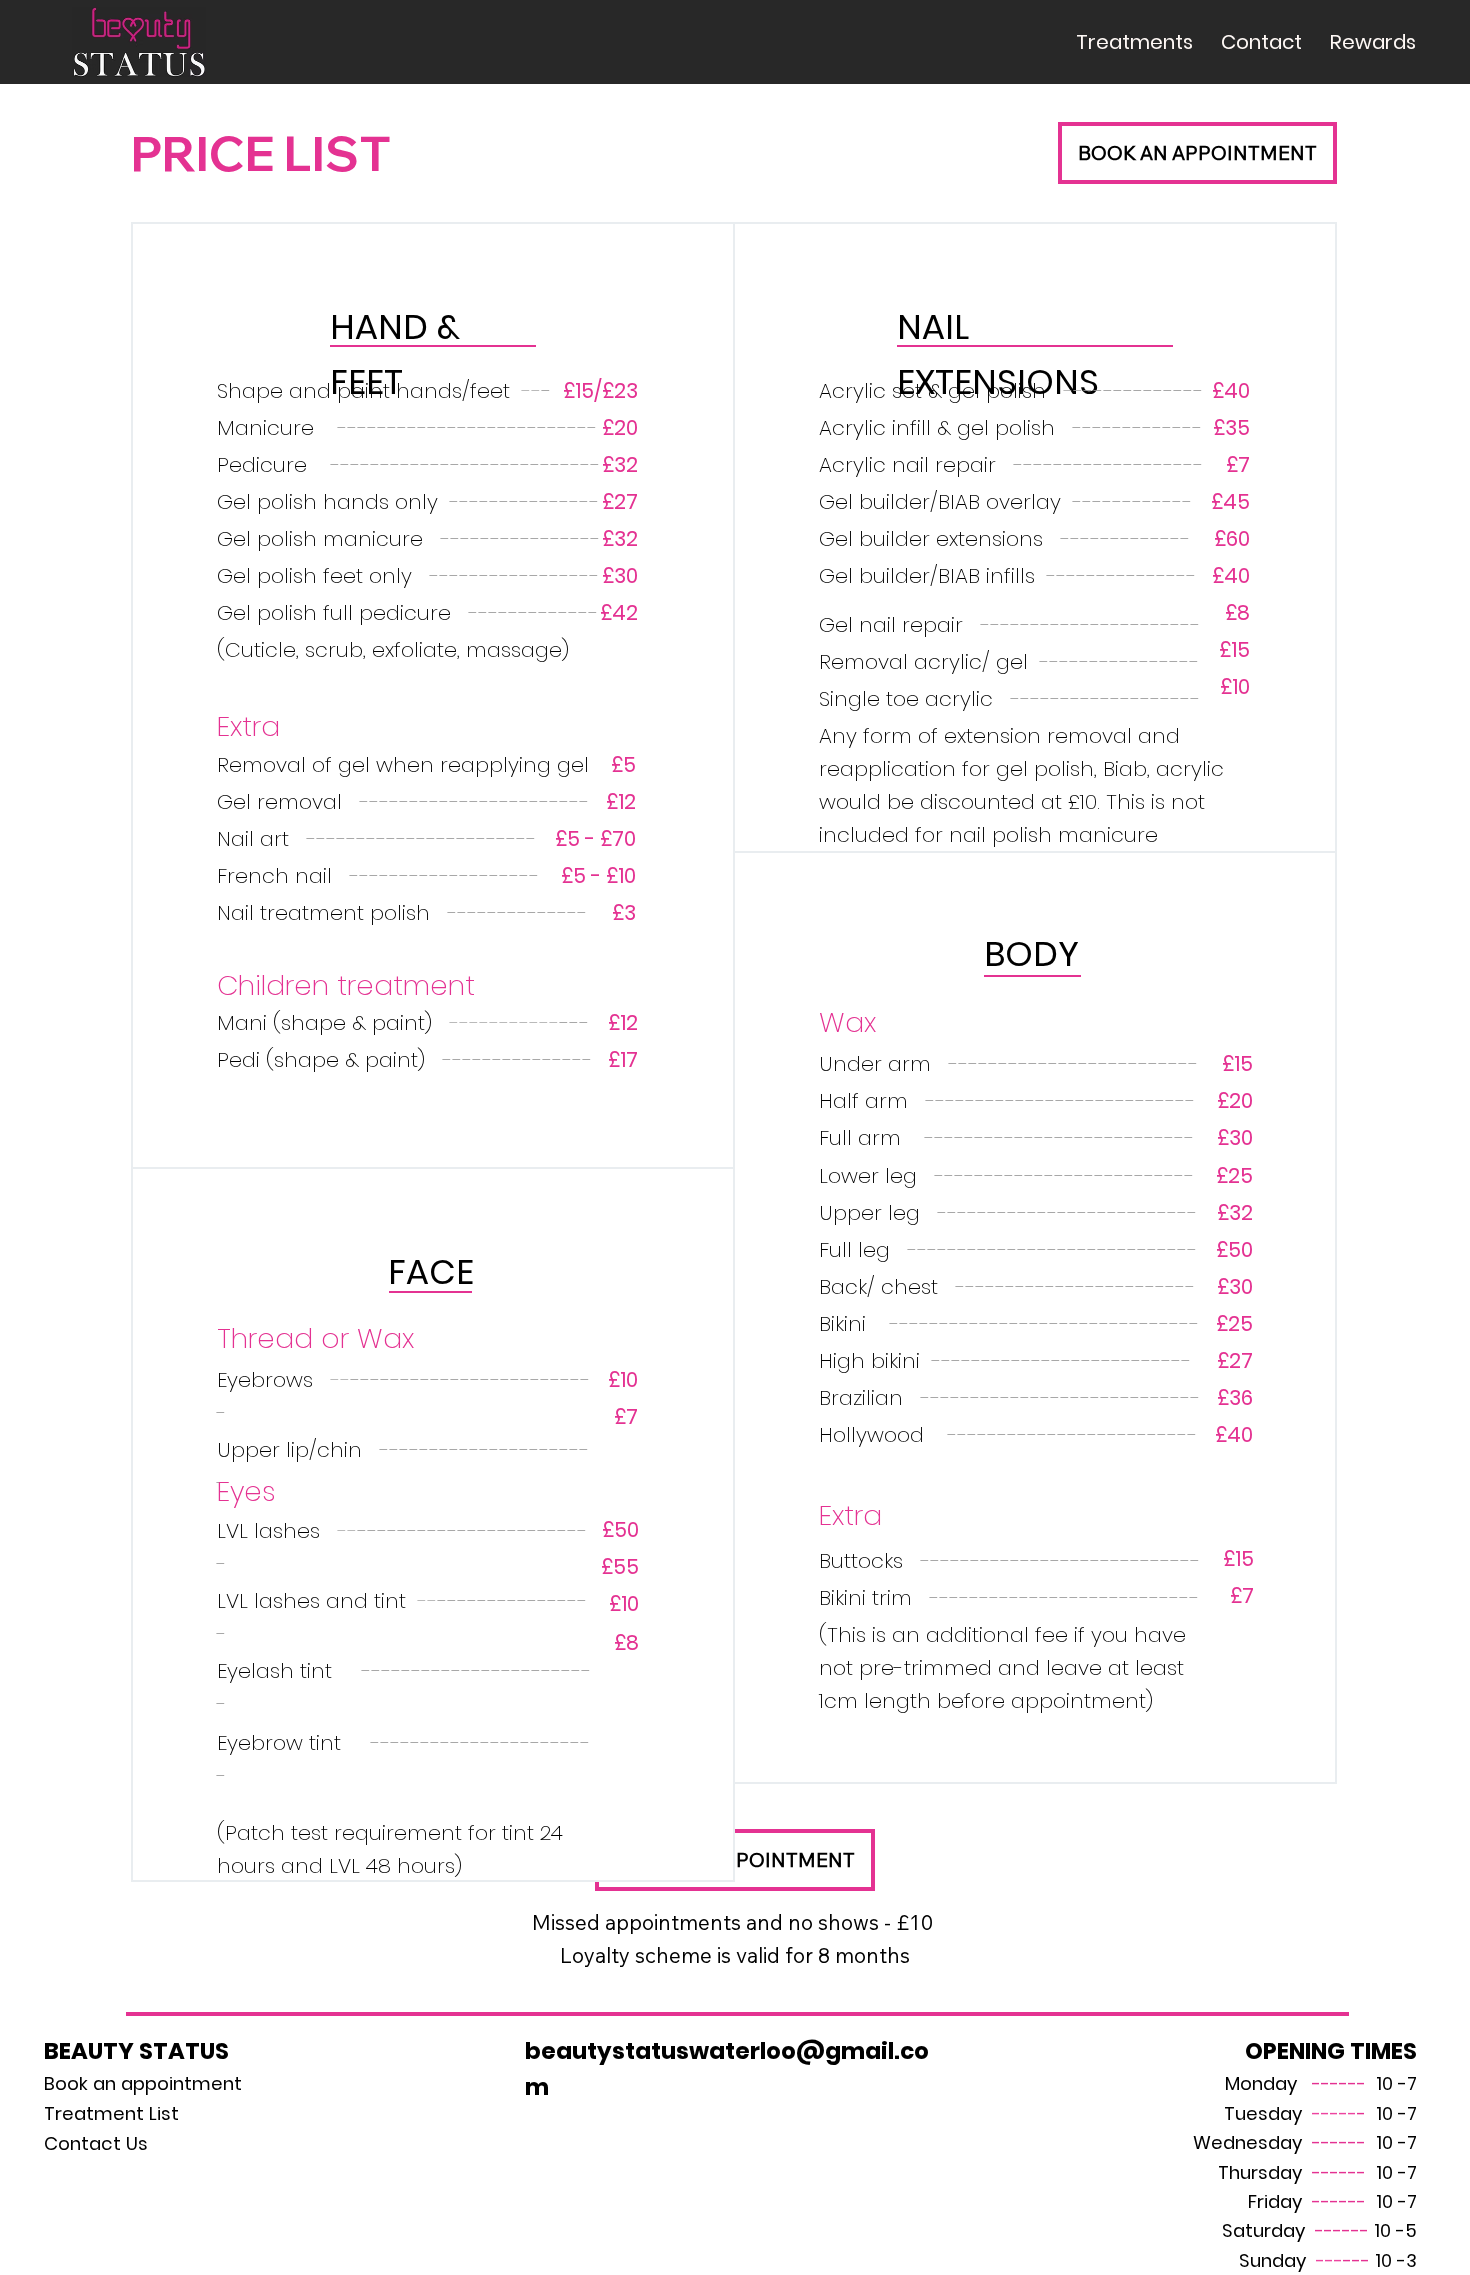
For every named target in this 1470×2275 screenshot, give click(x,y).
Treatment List (111, 2113)
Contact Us (96, 2143)
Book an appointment (143, 2083)
